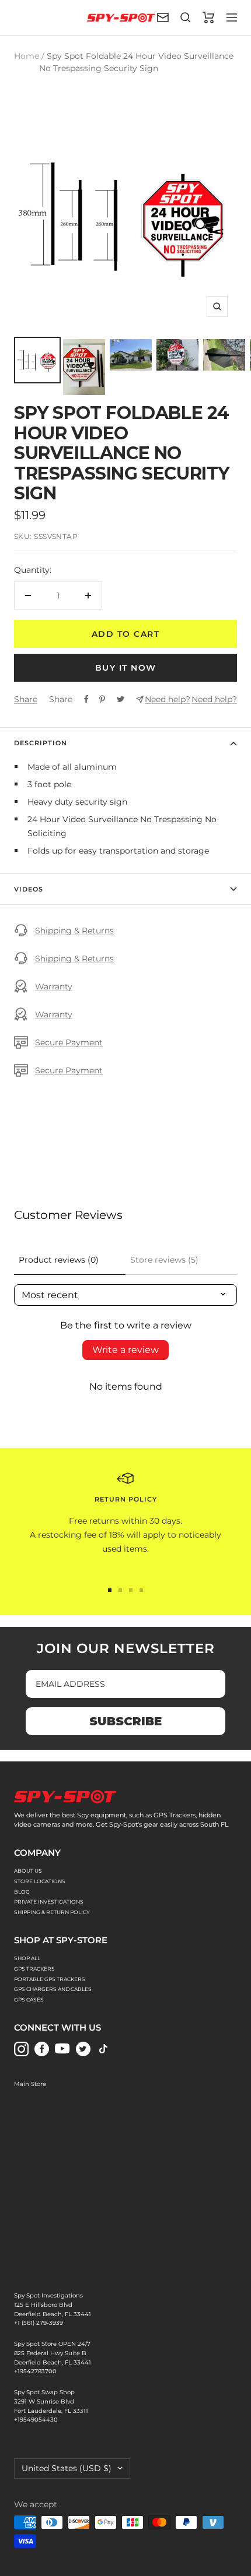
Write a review (125, 1350)
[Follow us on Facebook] (42, 2049)
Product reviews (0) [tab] (59, 1260)
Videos (29, 889)
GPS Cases (29, 1999)
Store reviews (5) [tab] (164, 1260)
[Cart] (209, 17)
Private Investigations (49, 1902)
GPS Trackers (34, 1969)
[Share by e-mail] (140, 699)
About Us (28, 1871)
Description (41, 743)
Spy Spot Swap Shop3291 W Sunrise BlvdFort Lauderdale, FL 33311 (51, 2401)
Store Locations (40, 1881)
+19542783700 (35, 2371)
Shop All (27, 1958)
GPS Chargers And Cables (53, 1989)
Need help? (168, 699)
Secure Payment (69, 1042)
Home (27, 56)
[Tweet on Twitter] (121, 699)
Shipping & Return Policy (52, 1912)
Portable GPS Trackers (50, 1979)
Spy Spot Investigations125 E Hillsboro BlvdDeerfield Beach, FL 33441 (53, 2305)
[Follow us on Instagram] (21, 2049)
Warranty (54, 986)
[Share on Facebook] (86, 699)
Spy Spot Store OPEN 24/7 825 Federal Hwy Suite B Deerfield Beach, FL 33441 (53, 2353)
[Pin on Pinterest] (102, 699)
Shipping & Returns (74, 931)
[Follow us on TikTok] (104, 2049)
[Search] (186, 17)
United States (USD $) (67, 2468)
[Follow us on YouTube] (62, 2049)
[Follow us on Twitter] (83, 2049)
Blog (22, 1892)
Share (26, 699)
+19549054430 (36, 2420)
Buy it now (126, 668)
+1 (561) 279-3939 (39, 2323)
